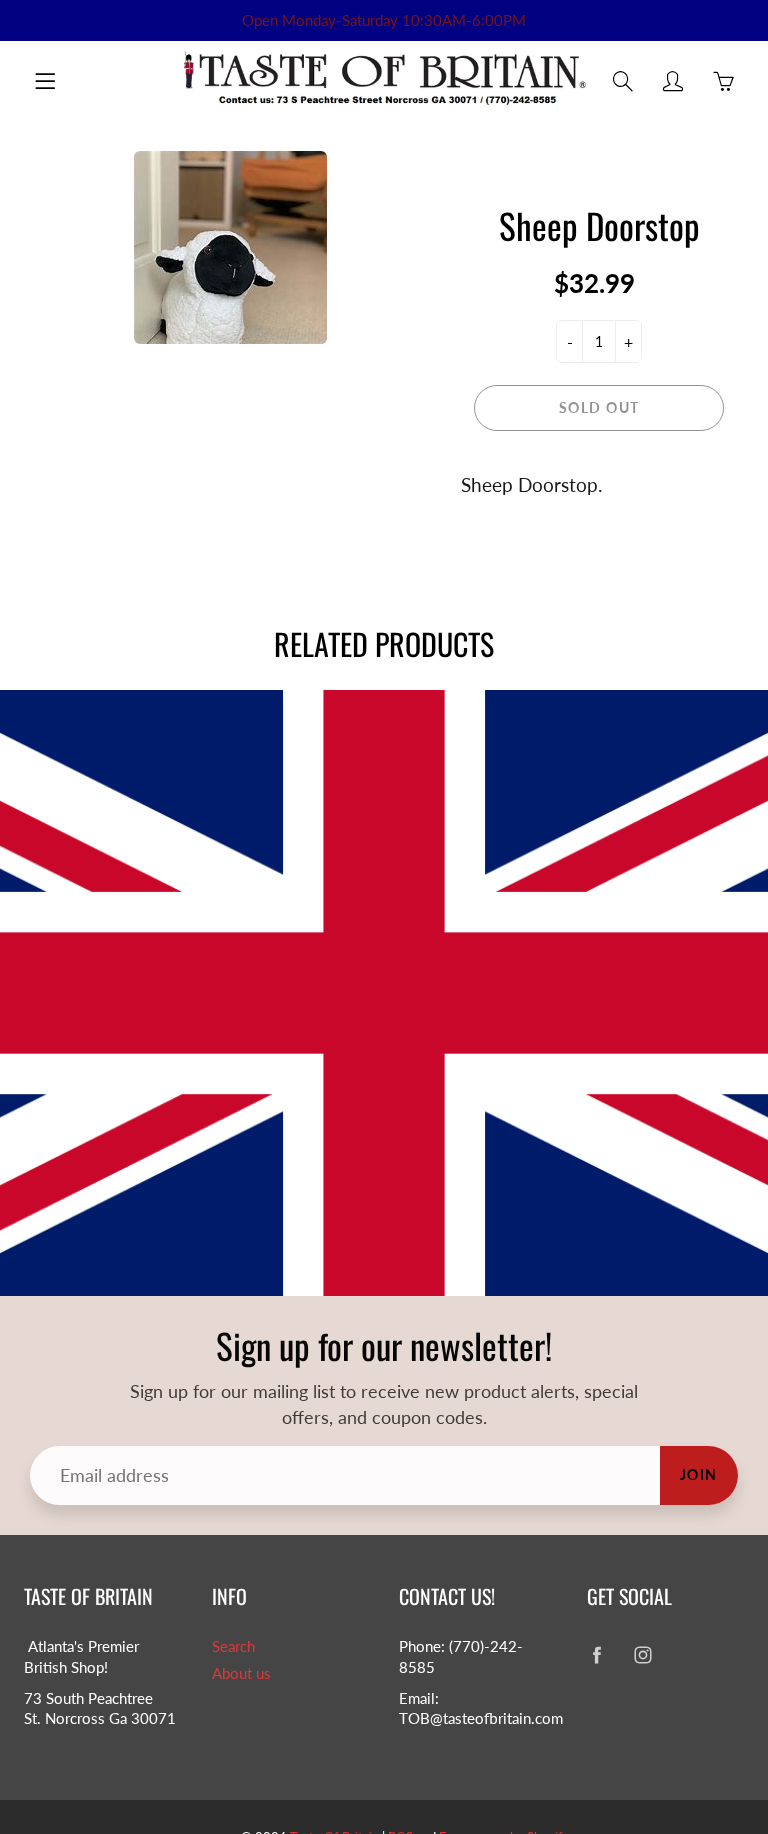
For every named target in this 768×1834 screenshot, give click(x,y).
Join (699, 1474)
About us (241, 1673)
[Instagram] (643, 1654)
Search (233, 1646)
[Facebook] (597, 1654)
